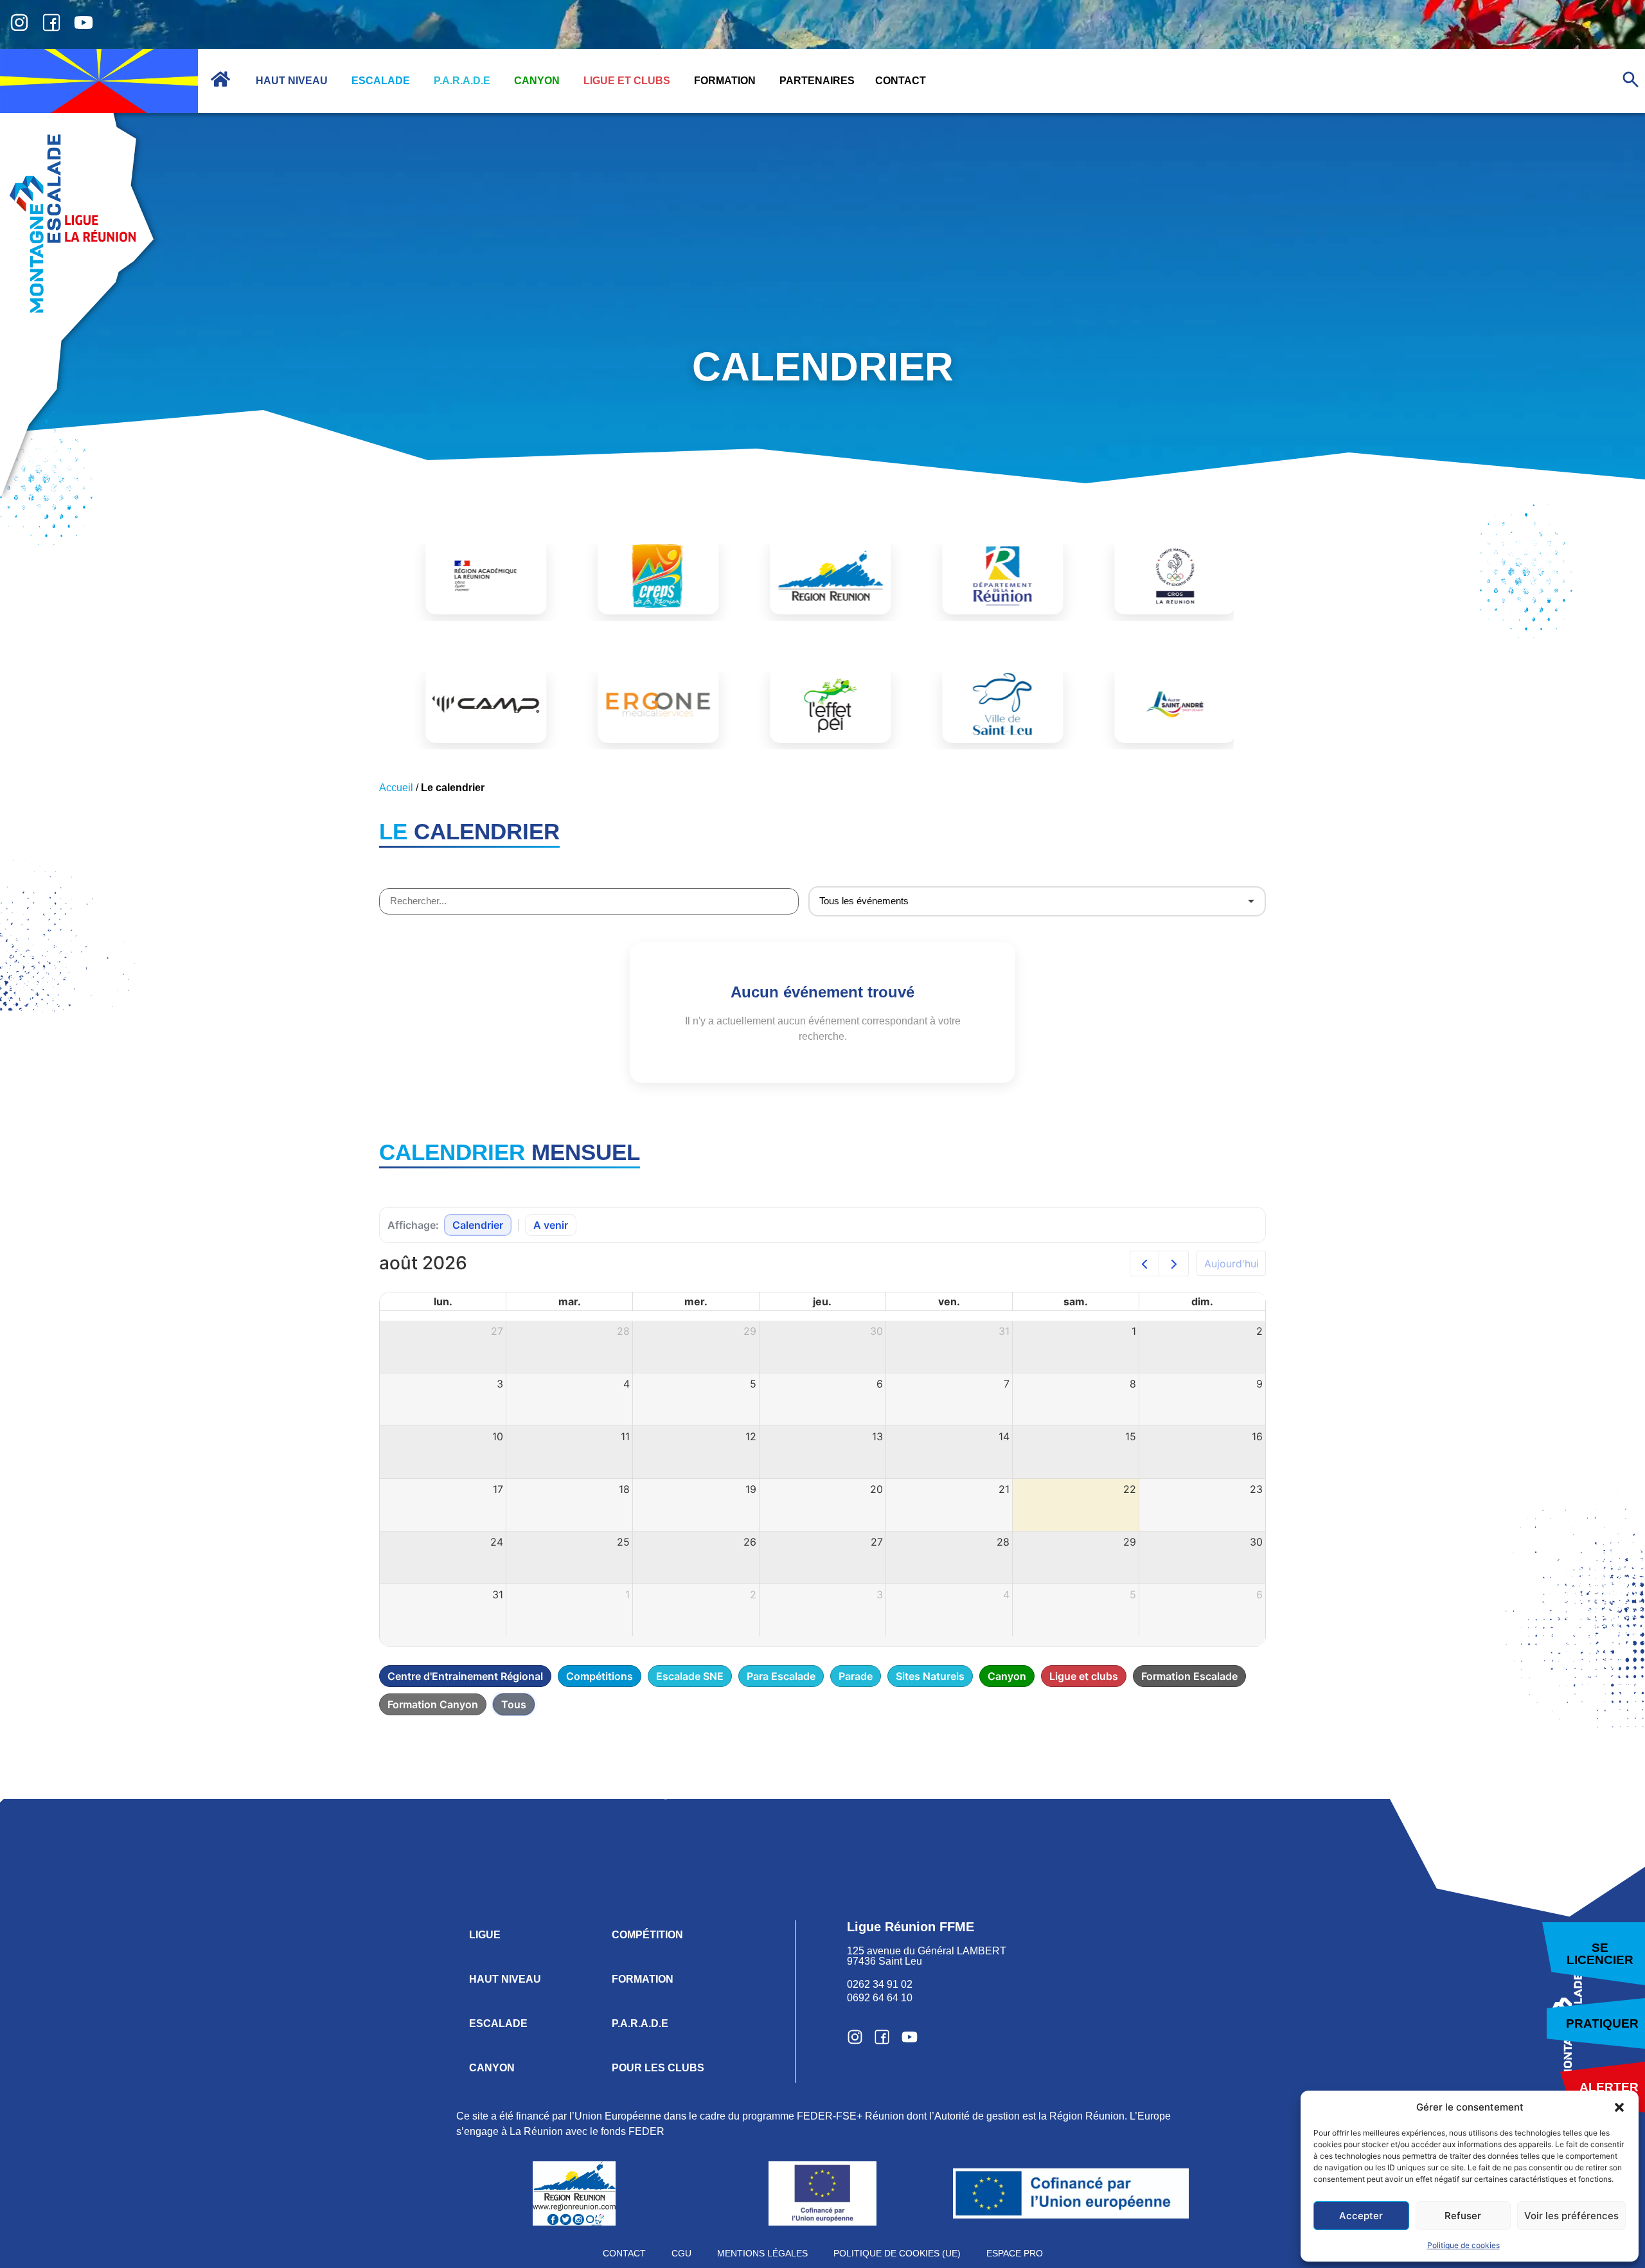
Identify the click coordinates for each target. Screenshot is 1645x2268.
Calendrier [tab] (478, 1225)
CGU (681, 2253)
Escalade (498, 2023)
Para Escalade (781, 1676)
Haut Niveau (505, 1979)
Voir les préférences (1571, 2216)
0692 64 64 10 (880, 1998)
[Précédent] (1145, 1263)
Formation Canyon (433, 1704)
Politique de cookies (1463, 2245)
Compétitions (600, 1676)
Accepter (1361, 2216)
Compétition (647, 1935)
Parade (856, 1676)
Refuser (1463, 2216)
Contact (624, 2253)
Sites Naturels (930, 1676)
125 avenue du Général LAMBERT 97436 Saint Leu (928, 1956)
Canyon (1007, 1676)
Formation (643, 1979)
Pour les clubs (658, 2068)
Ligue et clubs (1084, 1676)
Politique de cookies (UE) (897, 2253)
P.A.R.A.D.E (640, 2023)
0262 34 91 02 (880, 1984)
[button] (1619, 2107)
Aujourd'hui (1232, 1263)
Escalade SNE (690, 1676)
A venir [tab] (551, 1225)
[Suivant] (1174, 1263)
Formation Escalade (1189, 1676)
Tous (514, 1704)
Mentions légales (762, 2253)
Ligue (485, 1935)
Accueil (396, 788)
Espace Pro (1015, 2253)
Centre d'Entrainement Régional (465, 1676)
